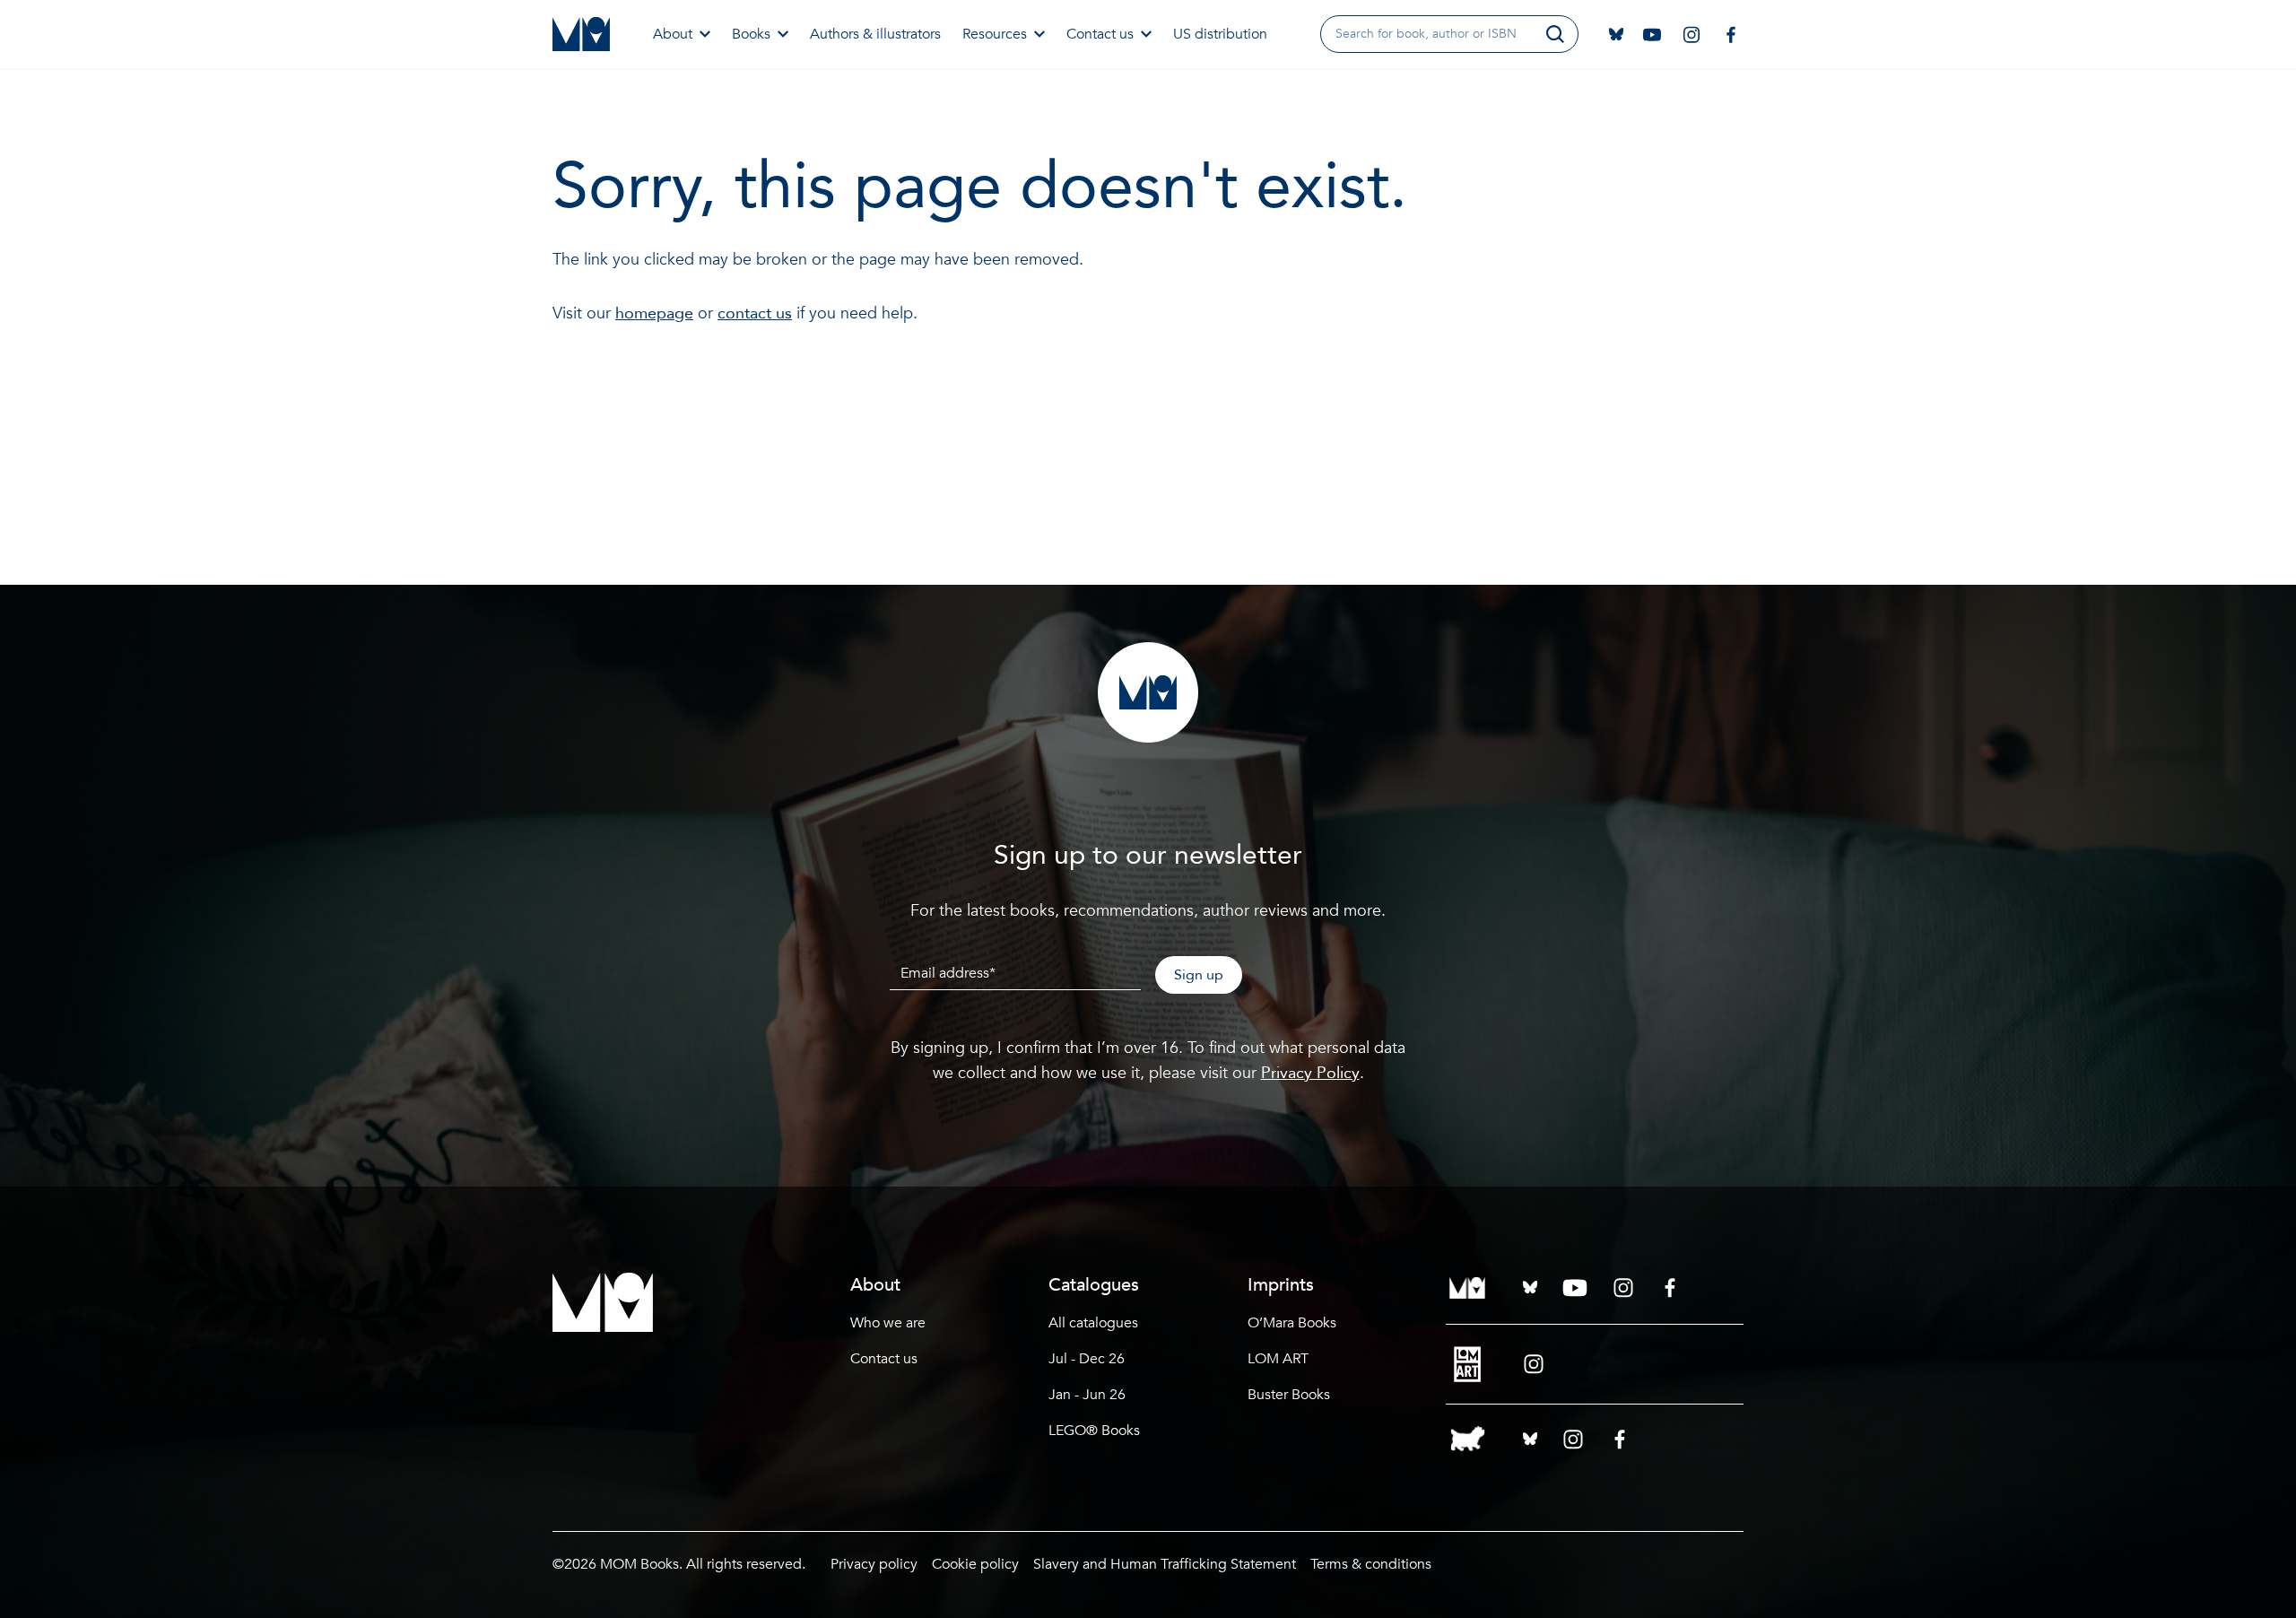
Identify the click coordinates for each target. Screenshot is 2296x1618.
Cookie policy (975, 1564)
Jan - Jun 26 (1087, 1395)
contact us (755, 313)
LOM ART (1278, 1359)
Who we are (888, 1323)
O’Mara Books (1292, 1323)
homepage (654, 313)
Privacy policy (874, 1564)
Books (751, 34)
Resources (995, 34)
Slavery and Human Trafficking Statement (1165, 1564)
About (673, 34)
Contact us (1100, 34)
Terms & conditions (1371, 1564)
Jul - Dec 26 (1087, 1359)
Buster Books (1289, 1395)
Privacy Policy (1310, 1073)
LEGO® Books (1094, 1431)
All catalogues (1093, 1323)
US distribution (1220, 34)
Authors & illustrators (875, 34)
